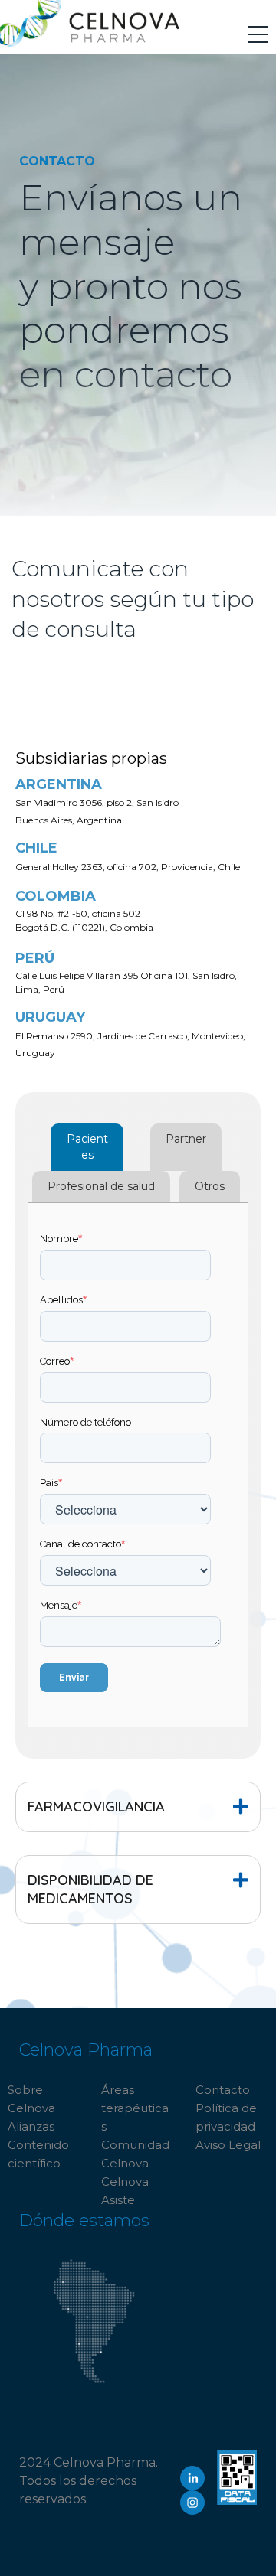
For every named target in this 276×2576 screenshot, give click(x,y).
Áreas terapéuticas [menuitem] (135, 2108)
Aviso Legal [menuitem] (228, 2145)
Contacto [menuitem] (223, 2090)
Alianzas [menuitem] (31, 2126)
